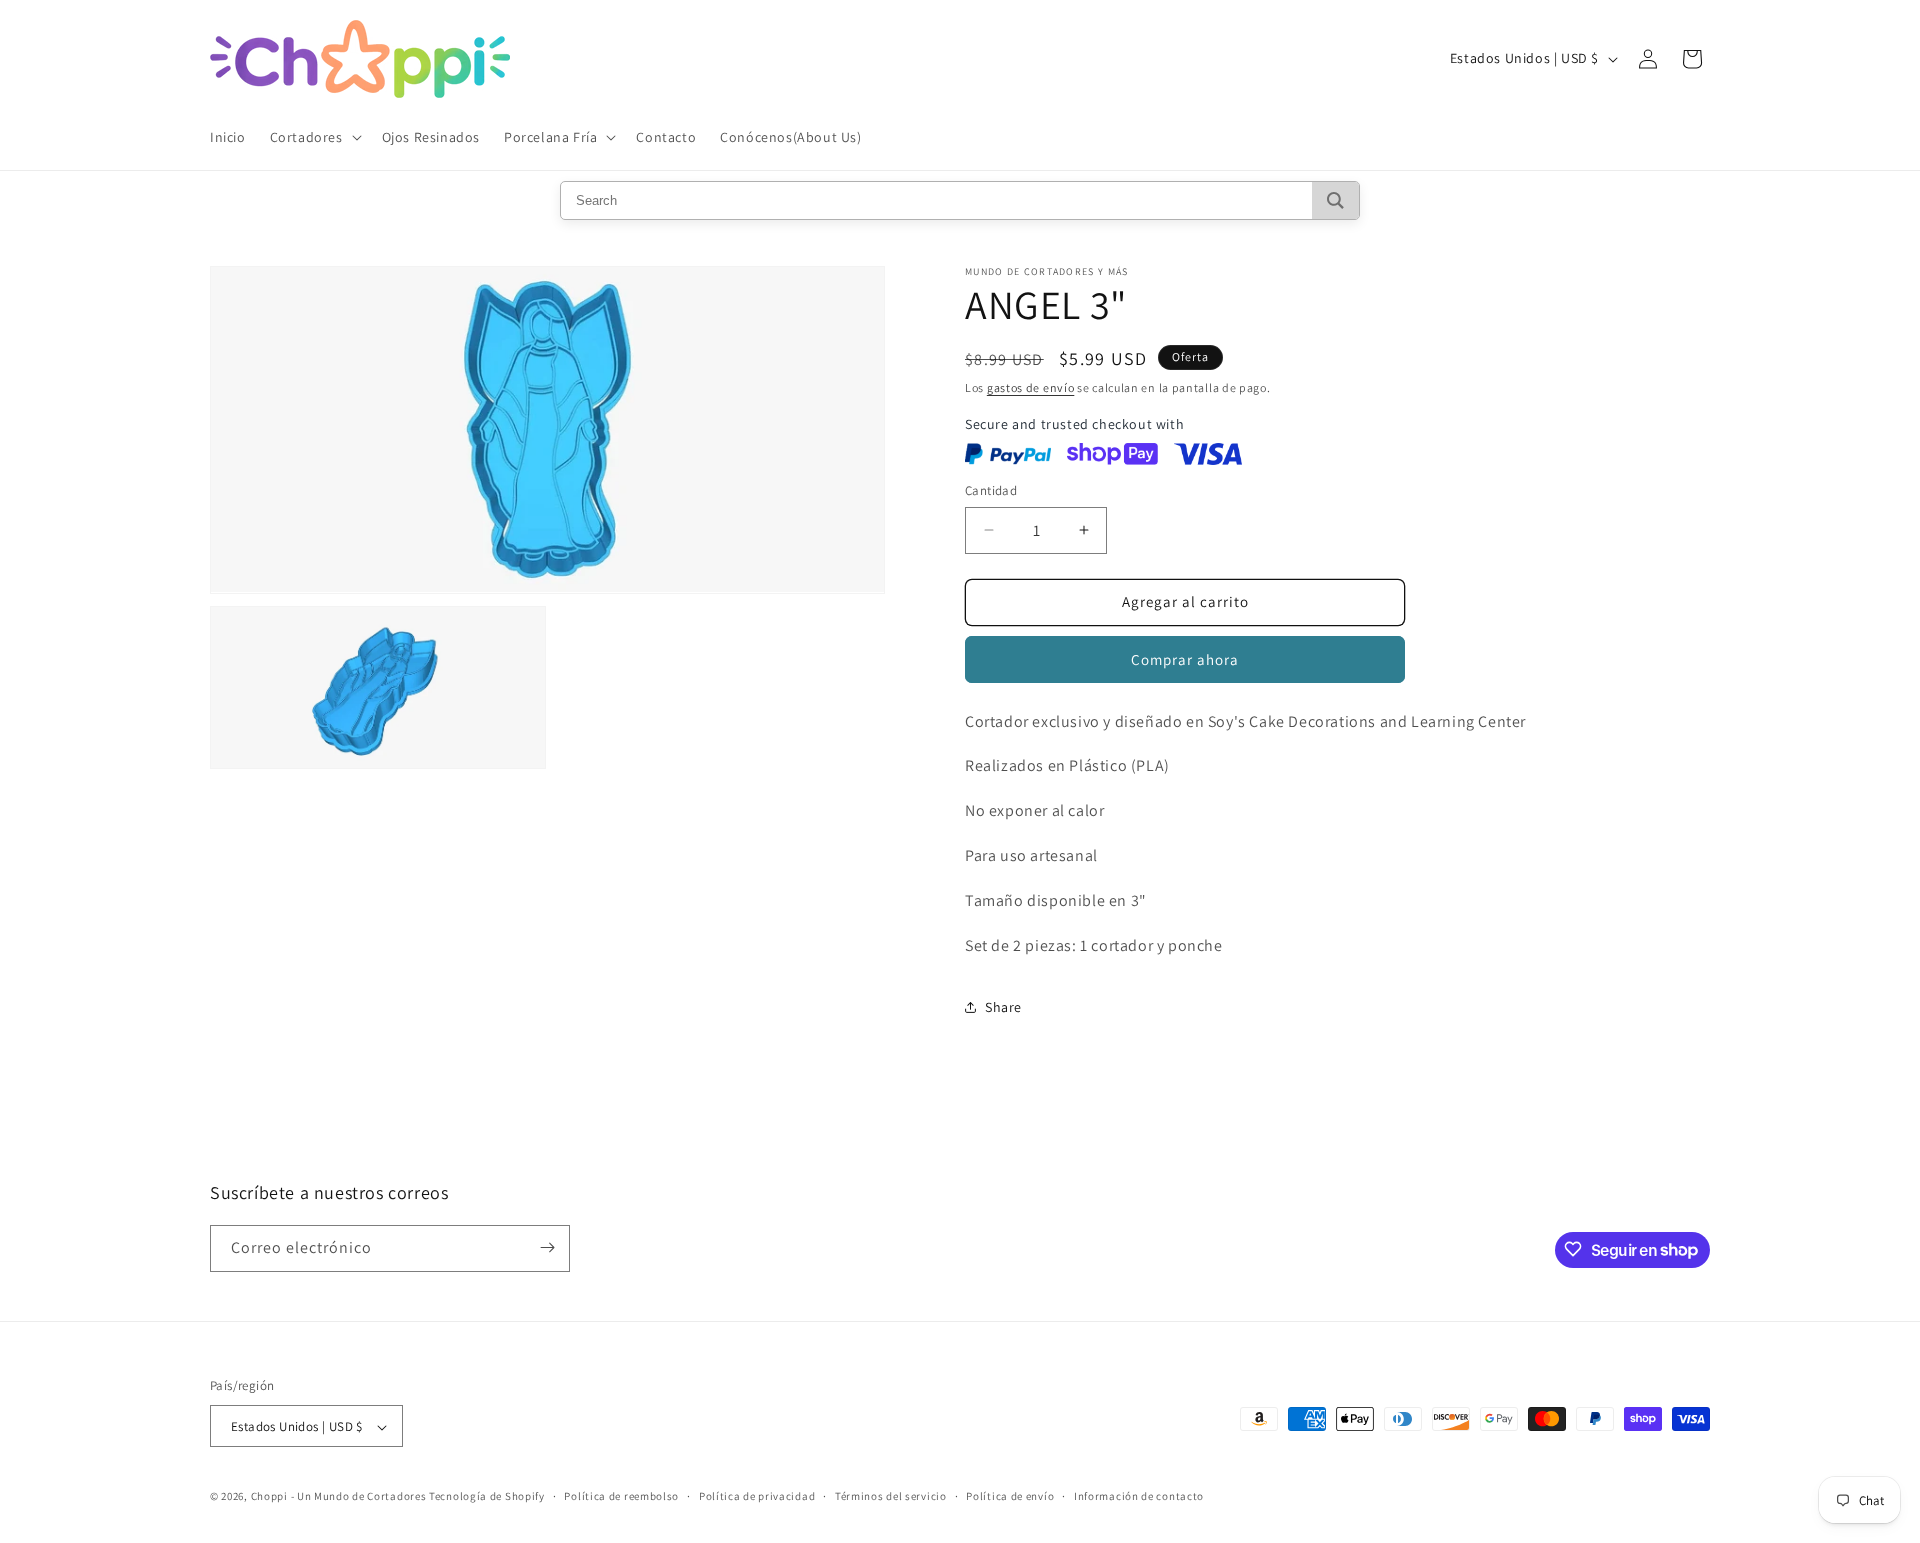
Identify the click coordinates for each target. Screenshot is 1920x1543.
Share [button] (1003, 1007)
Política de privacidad (757, 1496)
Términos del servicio (891, 1496)
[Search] (1335, 200)
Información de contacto (1139, 1496)
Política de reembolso (621, 1496)
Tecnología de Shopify (487, 1497)
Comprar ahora (1185, 659)
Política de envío (1010, 1496)
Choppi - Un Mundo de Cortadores (339, 1497)
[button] (314, 137)
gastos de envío (1031, 387)
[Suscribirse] (547, 1247)
